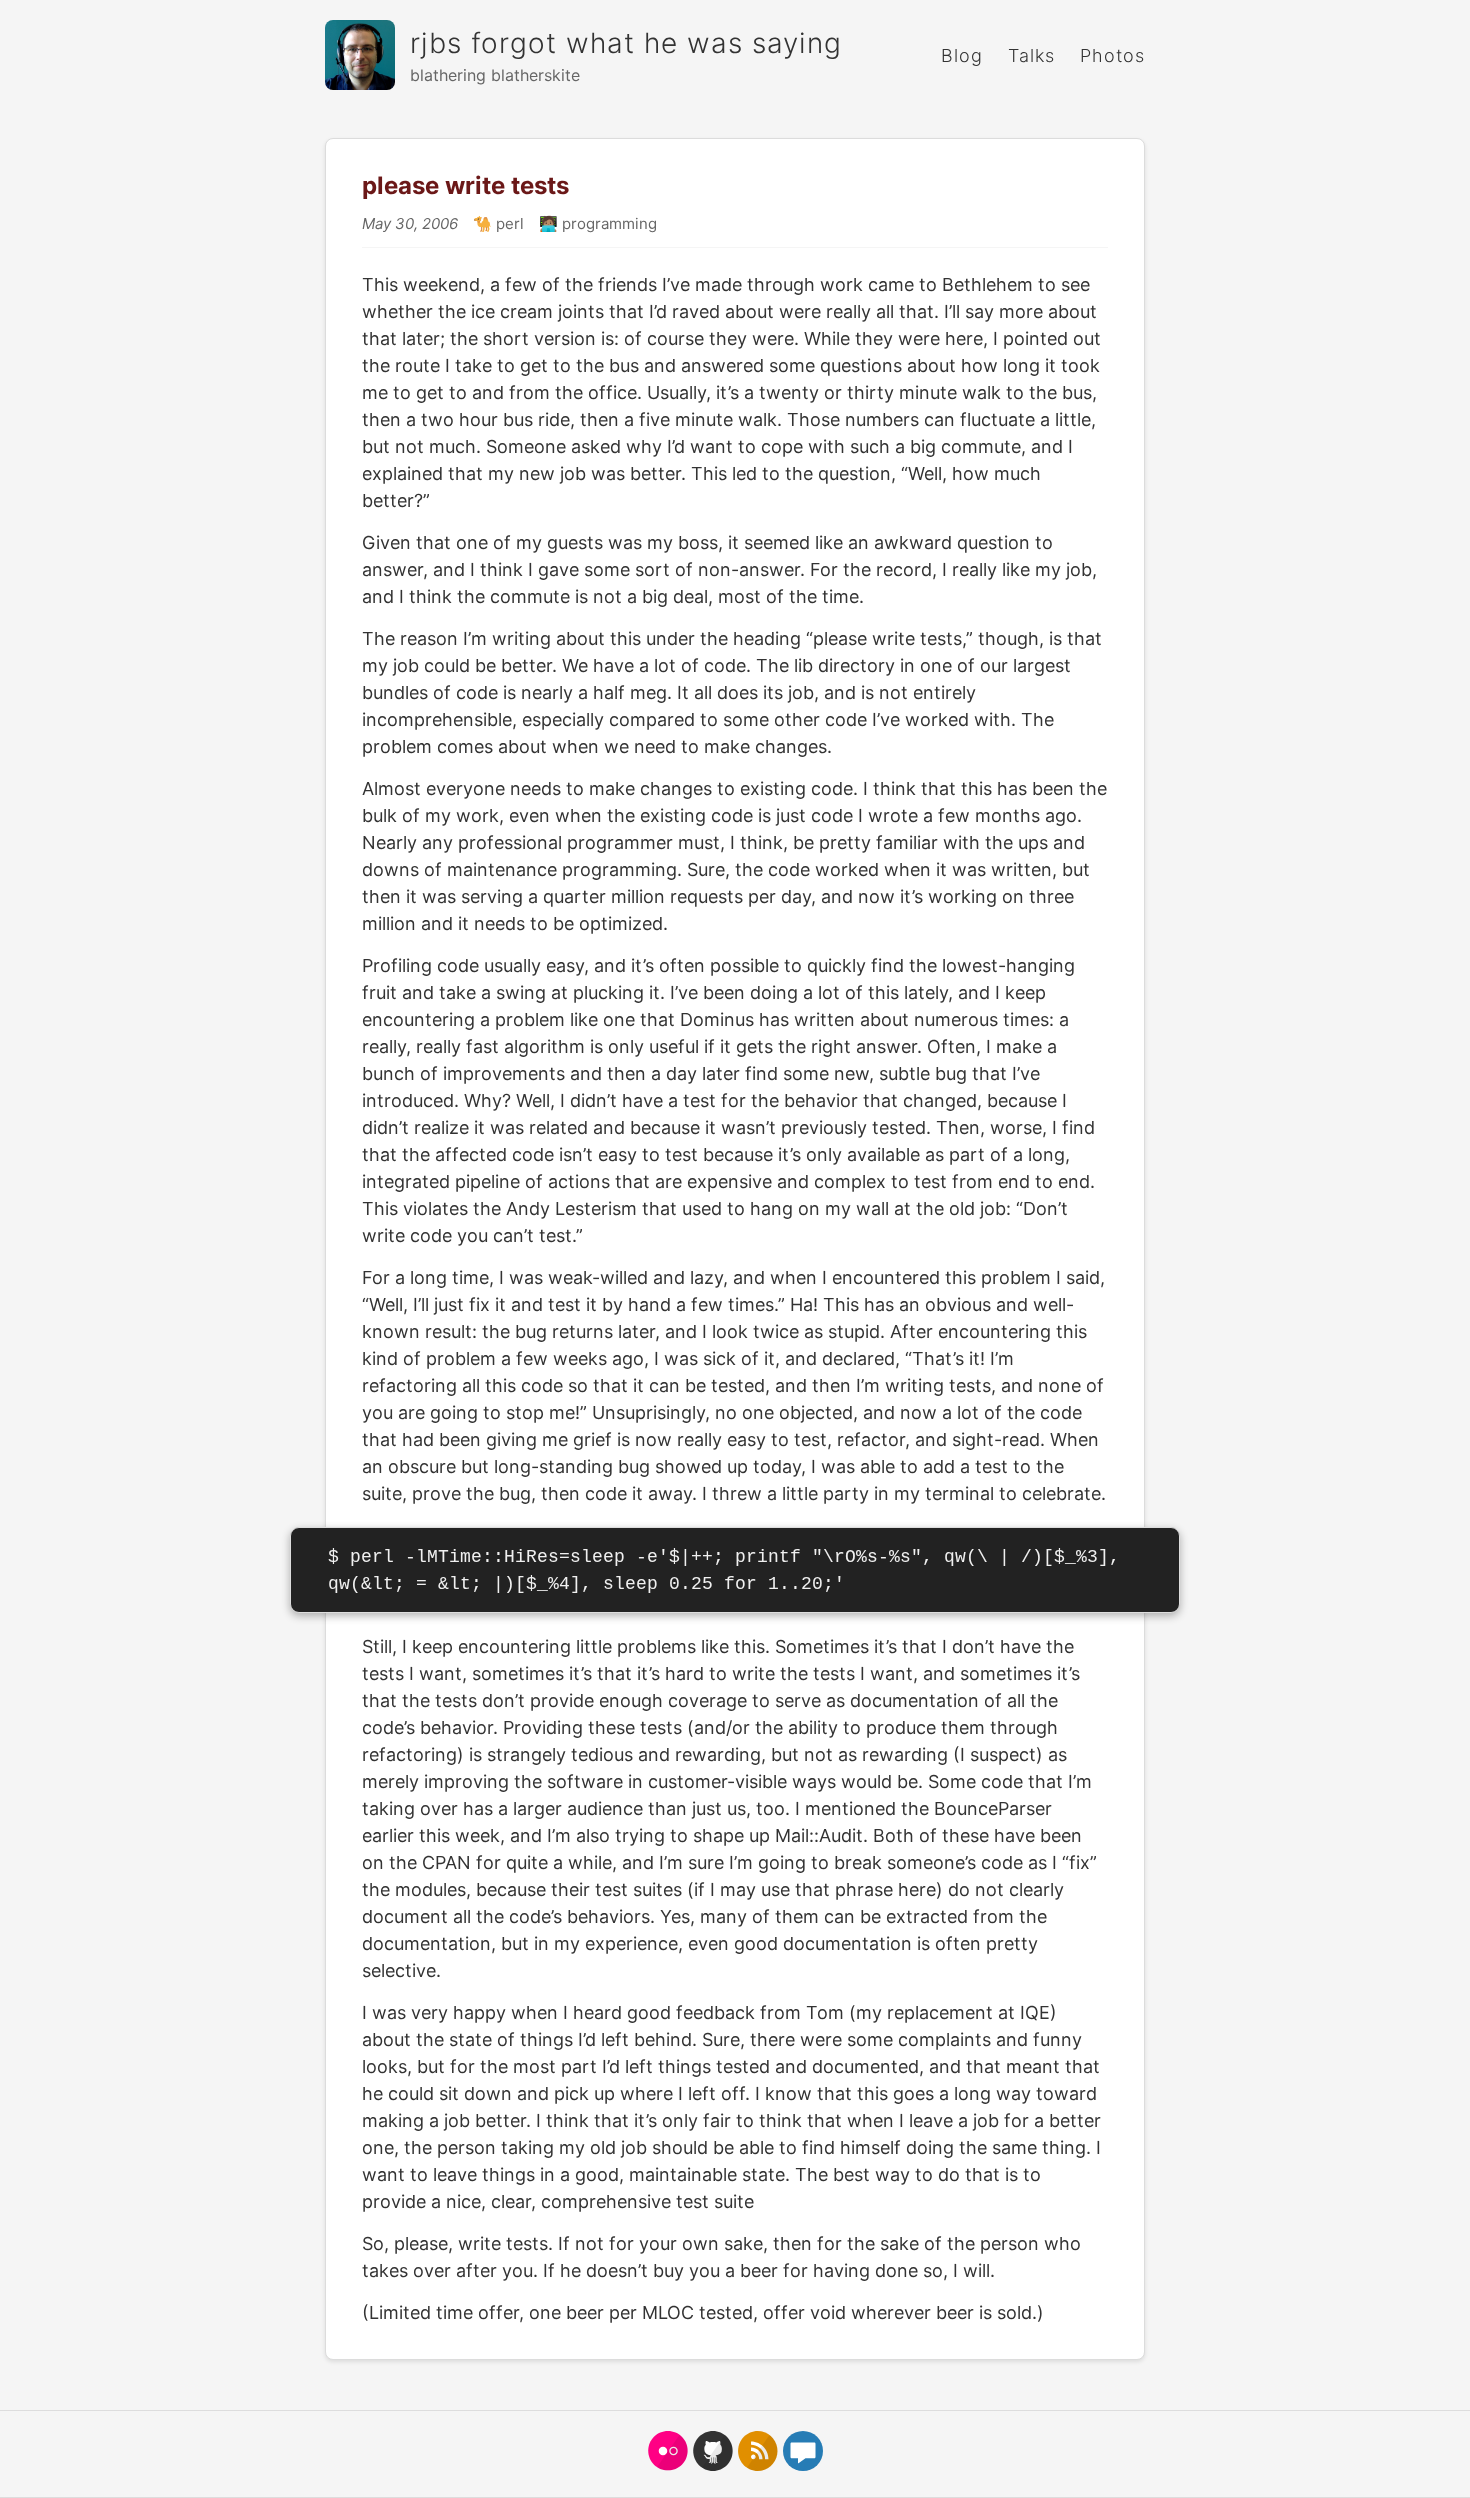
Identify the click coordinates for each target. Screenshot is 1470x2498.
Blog (962, 55)
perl (508, 223)
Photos (1112, 55)
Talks (1031, 55)
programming (607, 223)
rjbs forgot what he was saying (626, 43)
